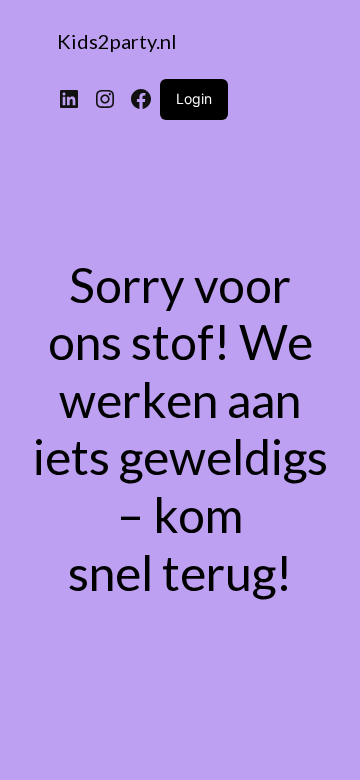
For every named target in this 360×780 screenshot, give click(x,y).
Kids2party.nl (117, 41)
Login (194, 98)
